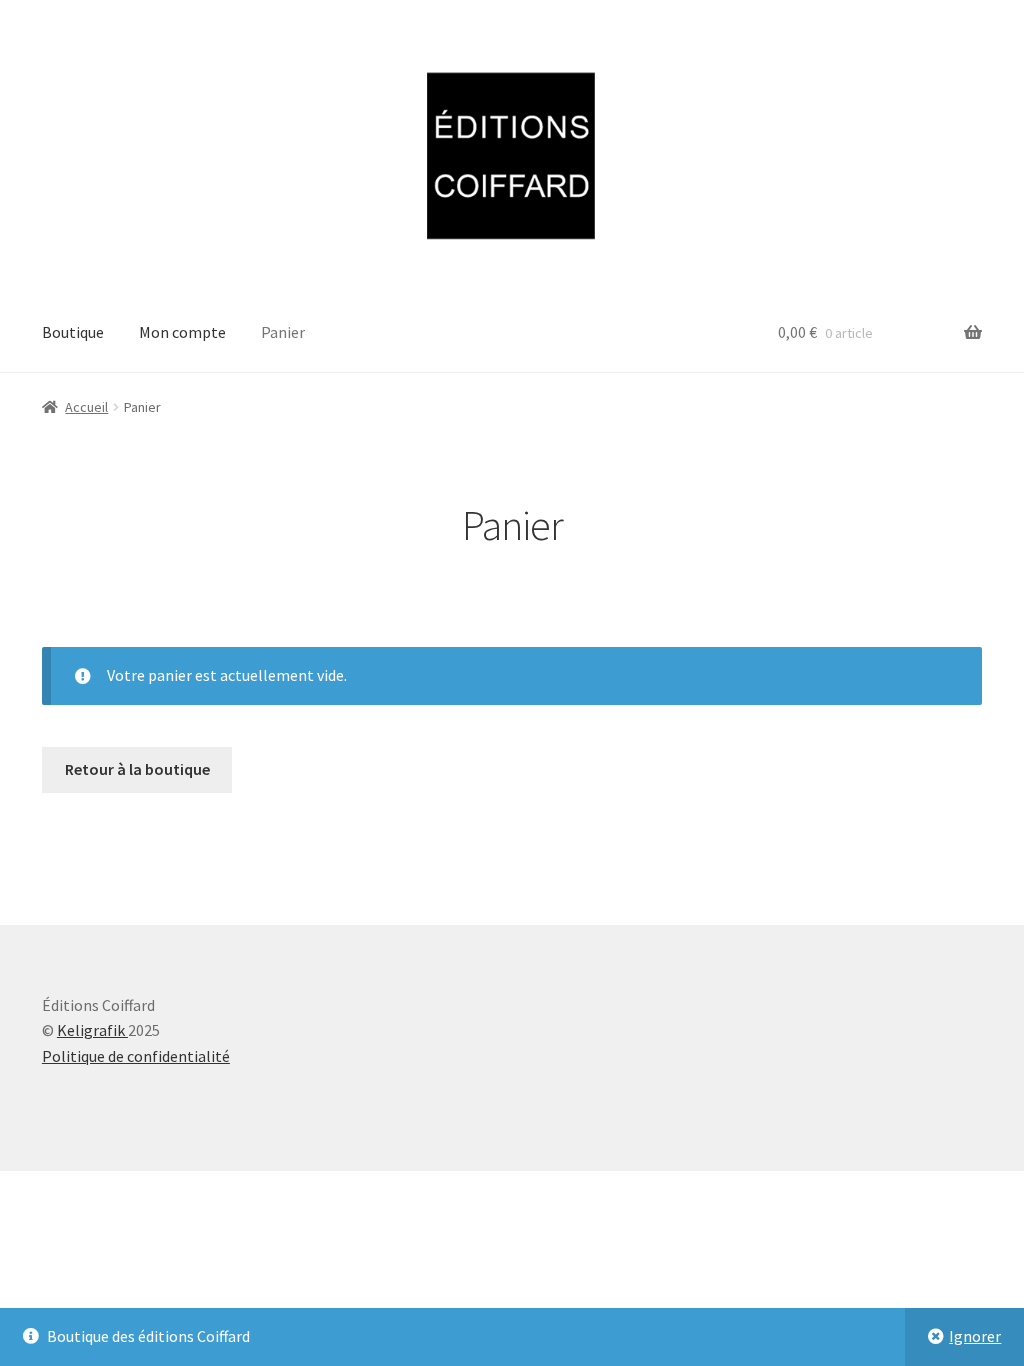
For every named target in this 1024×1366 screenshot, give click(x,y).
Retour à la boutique (137, 769)
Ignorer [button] (975, 1336)
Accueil (86, 407)
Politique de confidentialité (136, 1056)
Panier (283, 332)
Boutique (73, 332)
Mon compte (182, 332)
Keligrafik (92, 1030)
